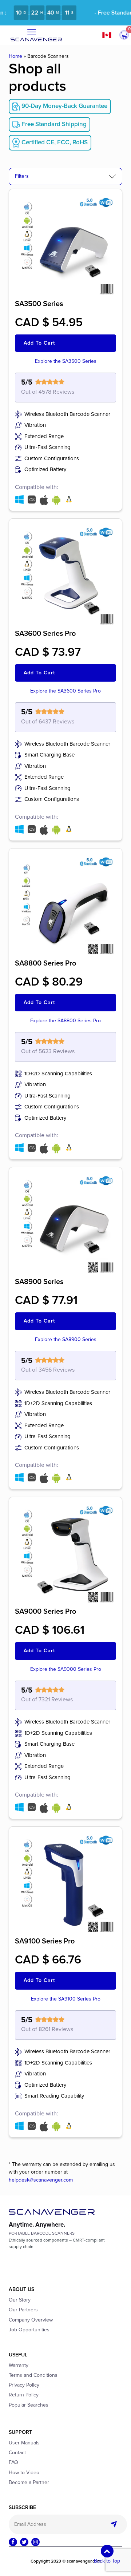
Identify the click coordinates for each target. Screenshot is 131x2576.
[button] (124, 35)
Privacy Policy (24, 2385)
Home (15, 56)
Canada (110, 35)
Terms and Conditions (33, 2375)
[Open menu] (32, 32)
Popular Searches (29, 2405)
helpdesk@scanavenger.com (41, 2180)
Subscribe (116, 2524)
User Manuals (24, 2443)
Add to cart (39, 343)
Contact (17, 2453)
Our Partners (23, 2310)
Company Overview (31, 2320)
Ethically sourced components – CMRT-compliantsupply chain (57, 2244)
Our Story (20, 2300)
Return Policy (24, 2395)
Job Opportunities (29, 2330)
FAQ (13, 2463)
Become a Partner (29, 2483)
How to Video (24, 2473)
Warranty (19, 2366)
